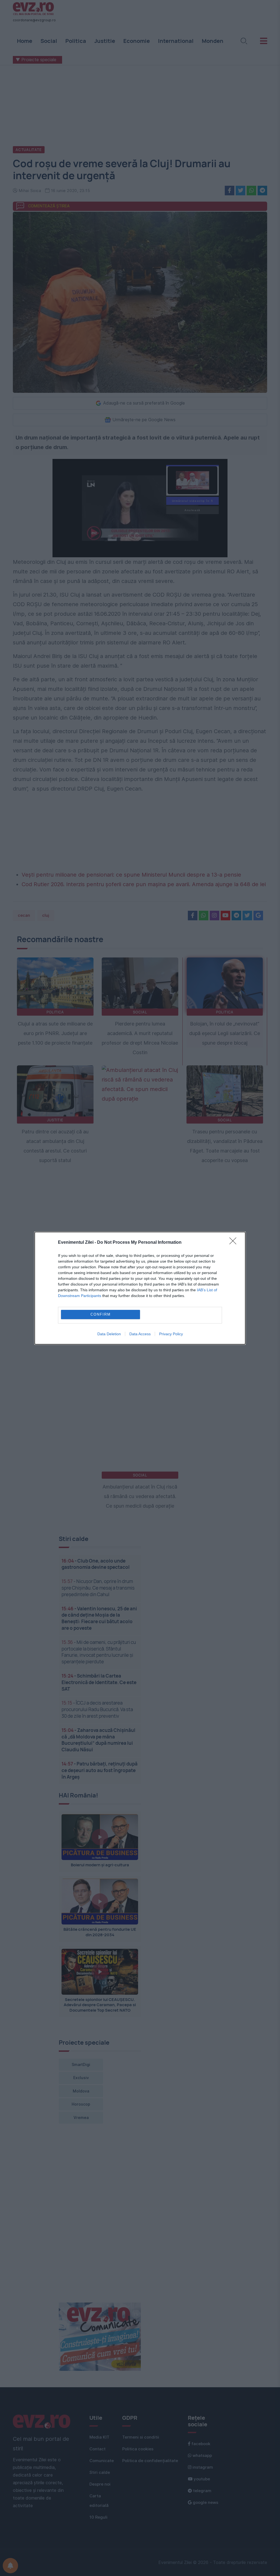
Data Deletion (109, 1334)
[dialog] (140, 1288)
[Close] (235, 1243)
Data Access (140, 1334)
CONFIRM (101, 1314)
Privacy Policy (171, 1334)
